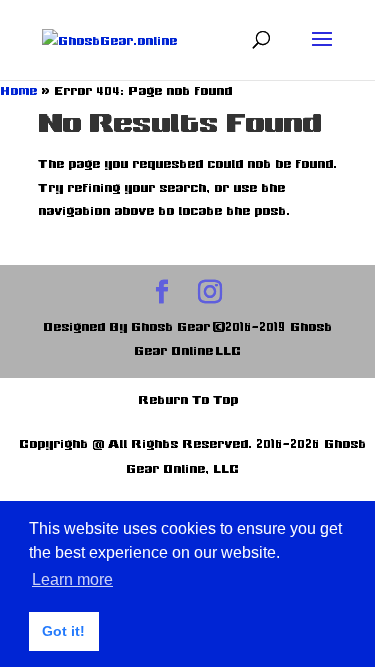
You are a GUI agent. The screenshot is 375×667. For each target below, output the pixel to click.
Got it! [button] (63, 631)
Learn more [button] (72, 579)
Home (18, 90)
